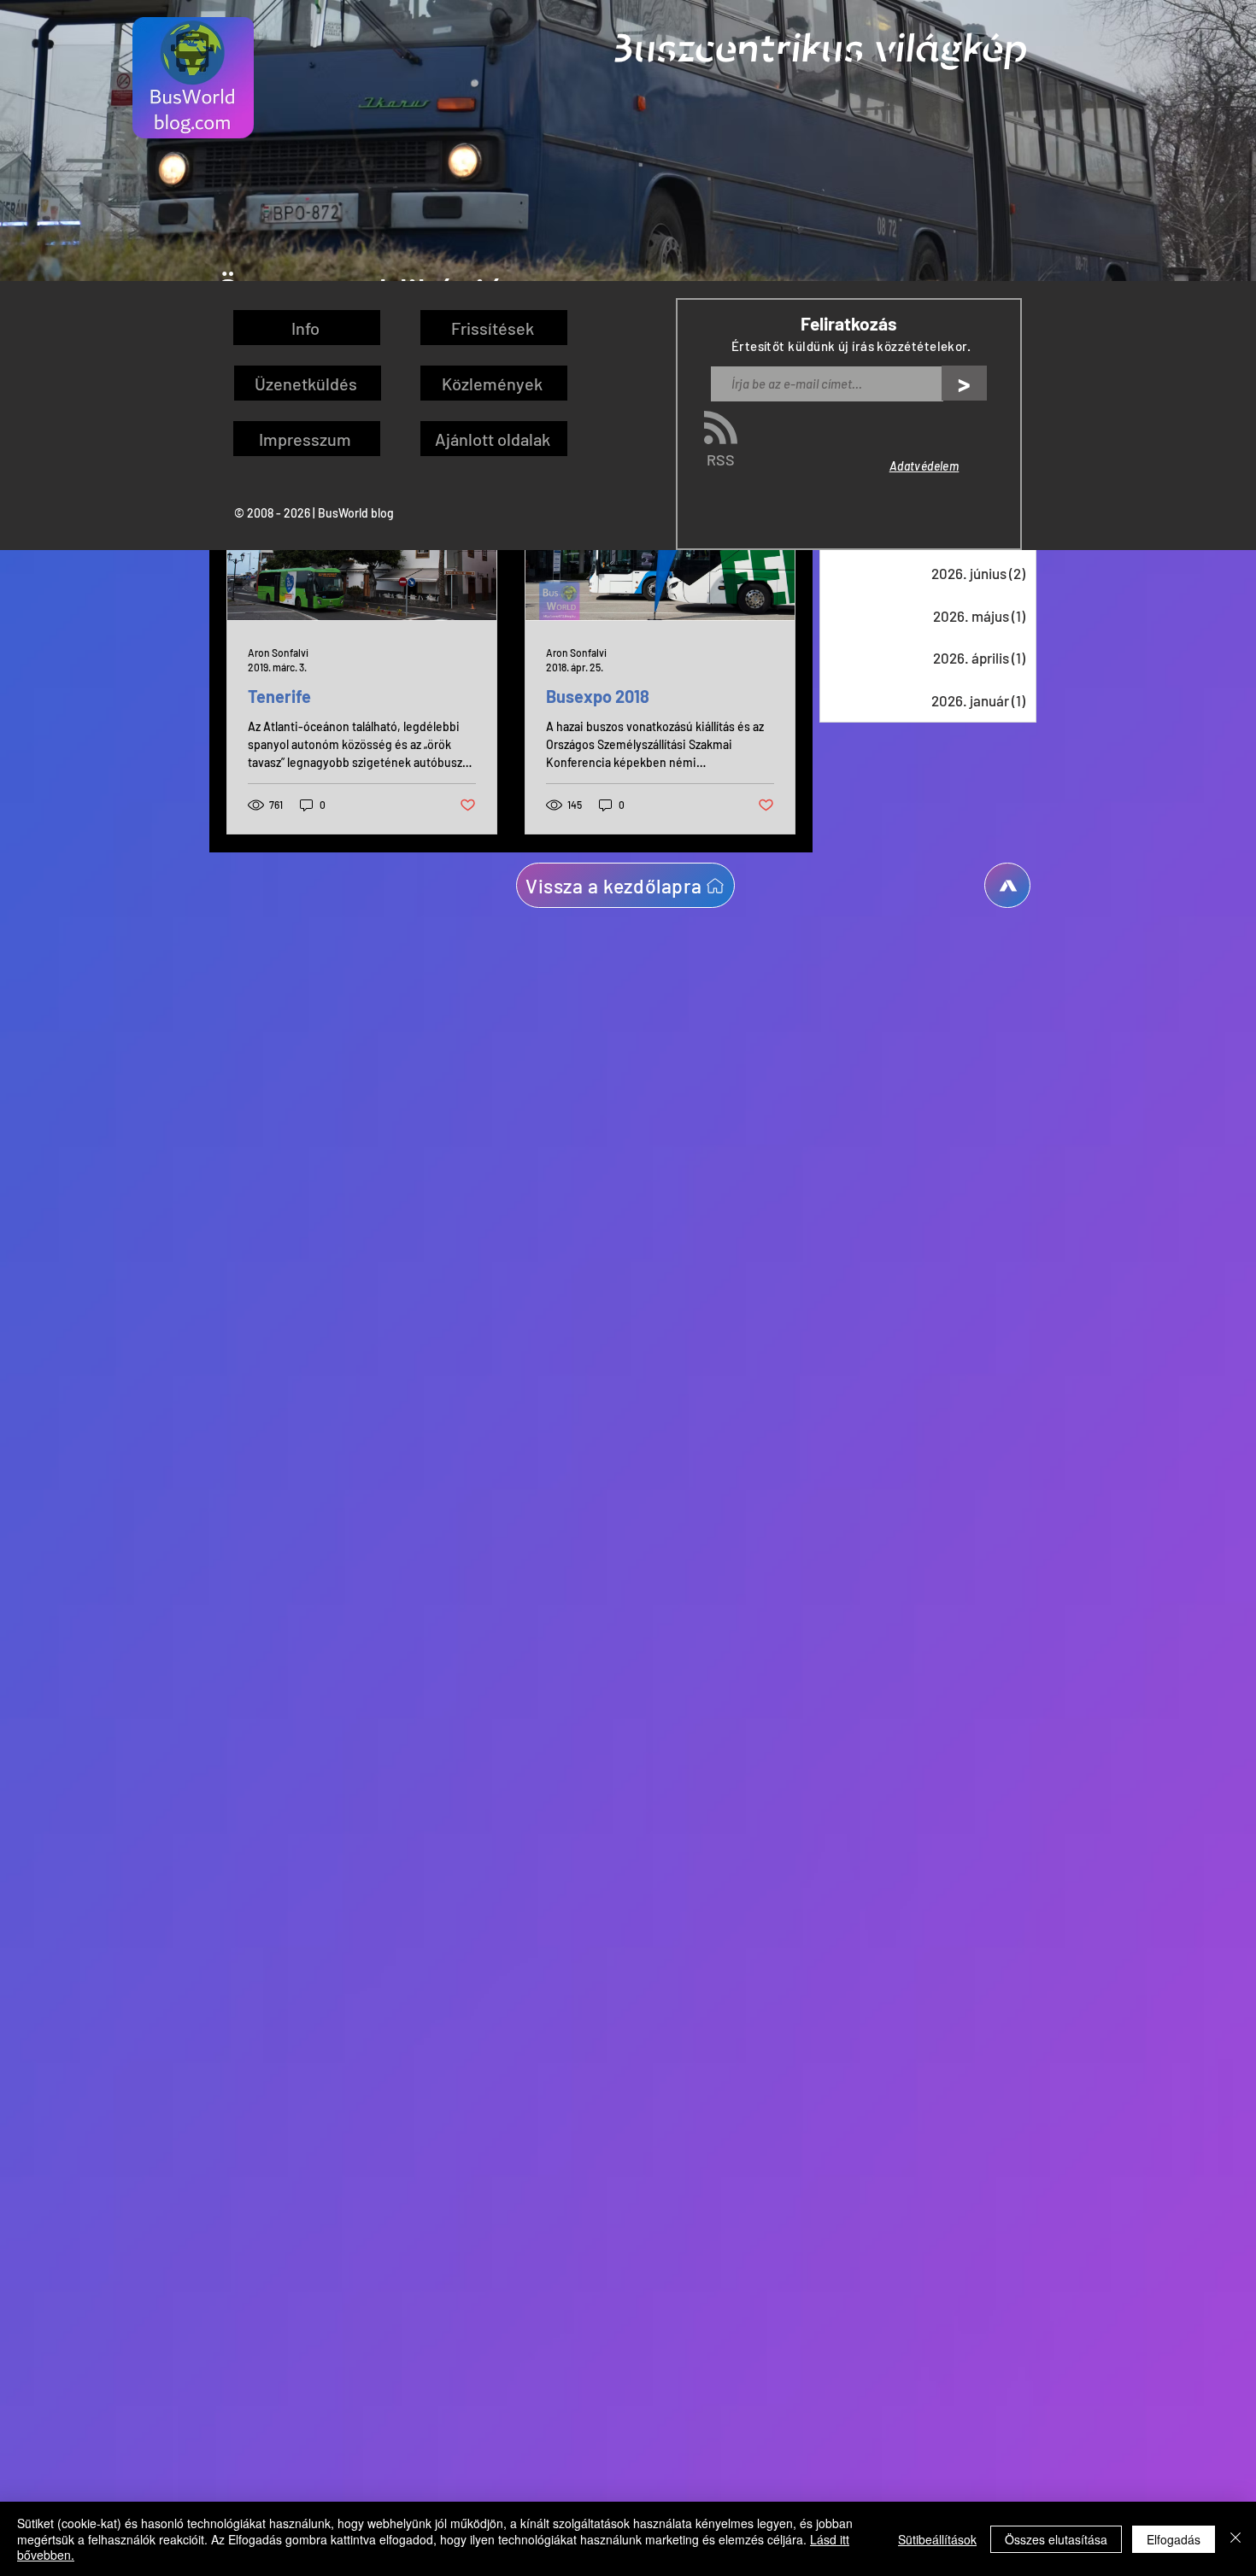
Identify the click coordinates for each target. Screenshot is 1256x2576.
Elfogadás (1174, 2539)
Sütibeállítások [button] (937, 2539)
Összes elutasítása (1056, 2539)
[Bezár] (1235, 2539)
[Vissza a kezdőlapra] (1007, 885)
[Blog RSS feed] (721, 428)
